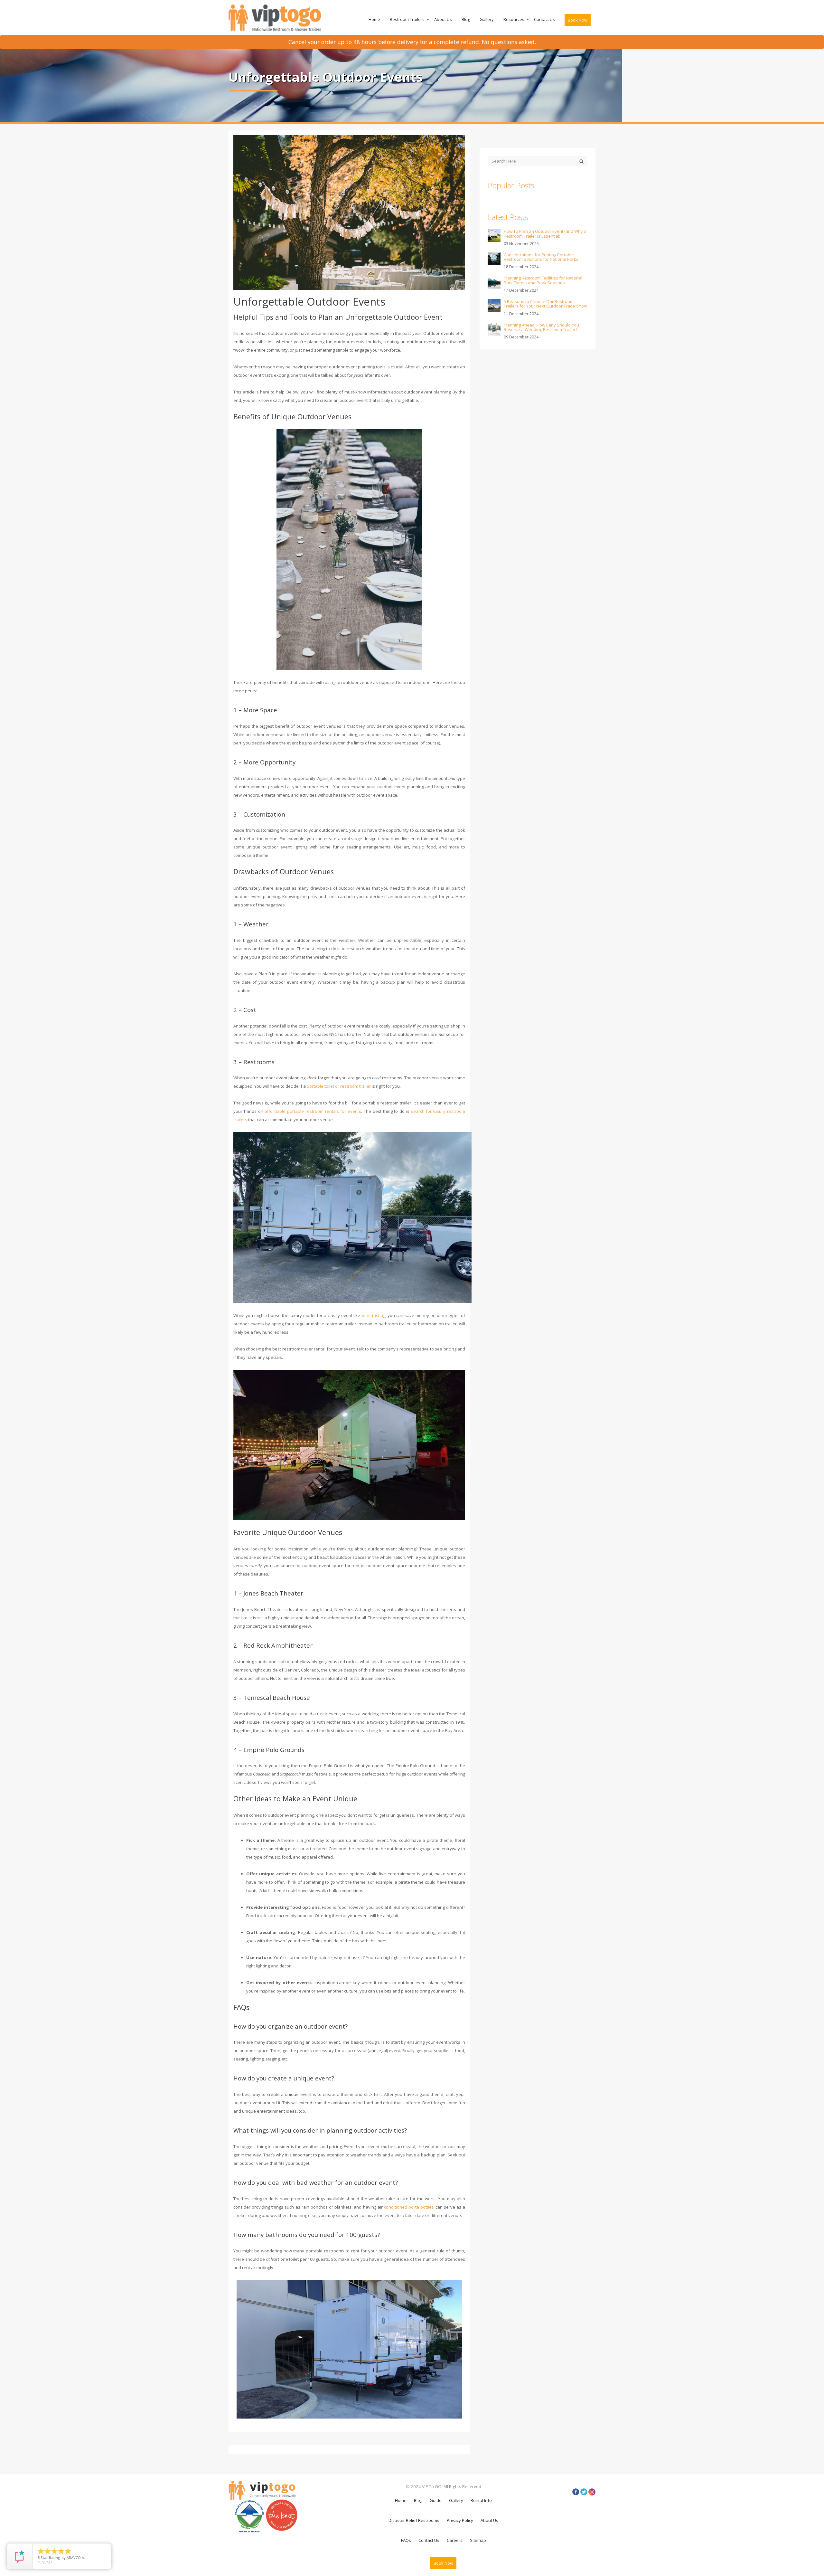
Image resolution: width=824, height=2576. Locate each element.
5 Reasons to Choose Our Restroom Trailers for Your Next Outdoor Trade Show (545, 304)
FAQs (406, 2540)
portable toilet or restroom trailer (339, 1086)
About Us (443, 19)
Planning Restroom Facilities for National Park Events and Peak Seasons (543, 280)
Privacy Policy (460, 2520)
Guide (436, 2500)
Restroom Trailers (407, 19)
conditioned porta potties (409, 2207)
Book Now (578, 20)
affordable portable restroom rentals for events (313, 1111)
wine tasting (373, 1315)
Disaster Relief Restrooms (414, 2520)
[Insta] (592, 2492)
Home (374, 19)
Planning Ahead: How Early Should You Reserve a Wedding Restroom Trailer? (541, 327)
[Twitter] (584, 2492)
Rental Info (481, 2500)
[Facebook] (576, 2492)
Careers (455, 2540)
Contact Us (544, 19)
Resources (514, 19)
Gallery (487, 19)
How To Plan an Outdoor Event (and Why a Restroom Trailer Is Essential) (545, 233)
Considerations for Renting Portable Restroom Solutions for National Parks (541, 257)
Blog (466, 19)
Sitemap (478, 2540)
